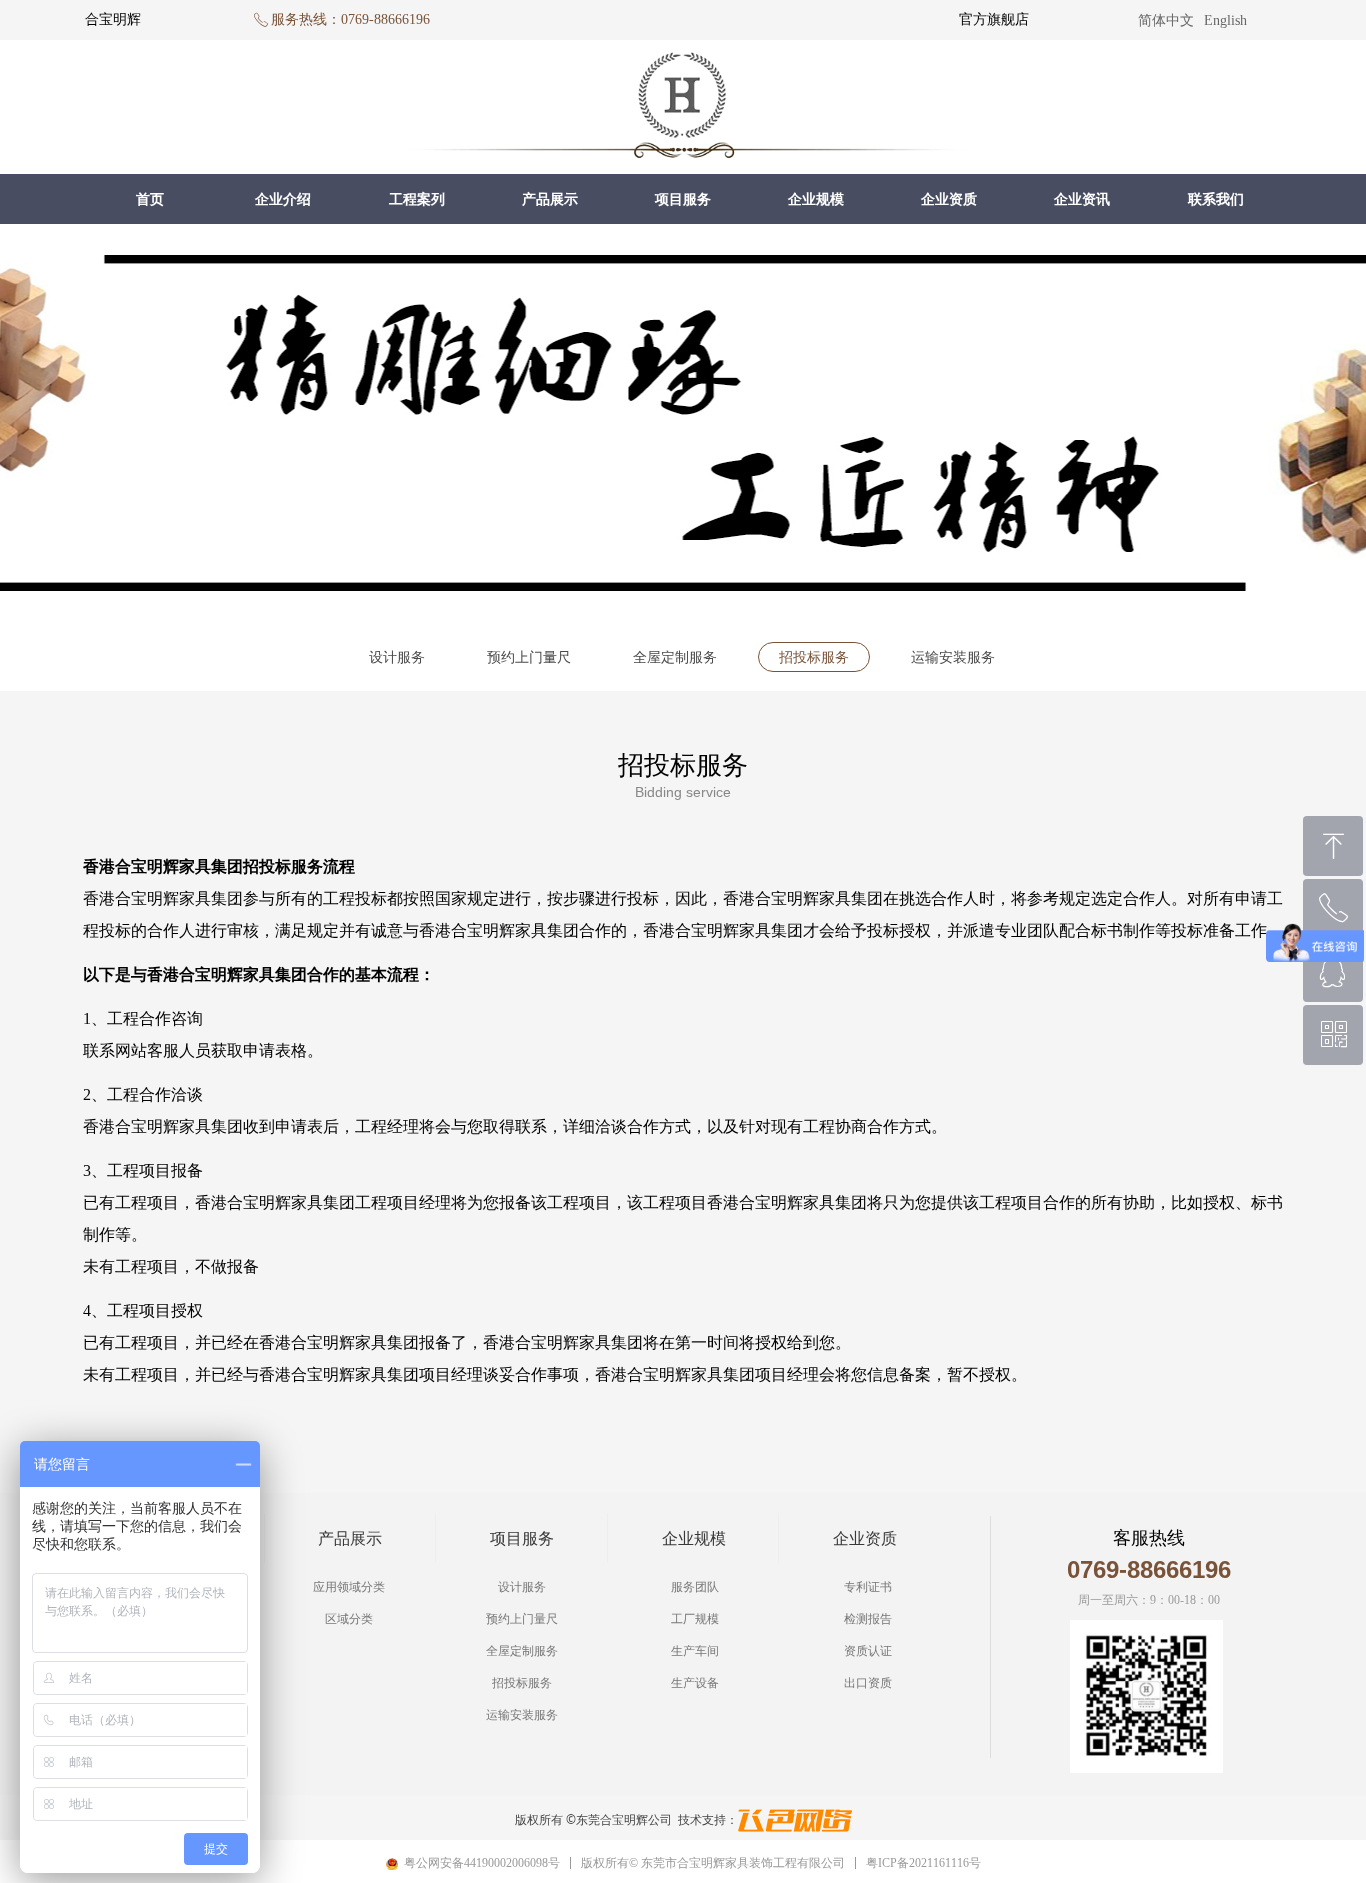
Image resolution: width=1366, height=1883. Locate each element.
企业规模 (816, 199)
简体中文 (1166, 20)
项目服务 (683, 199)
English (1225, 20)
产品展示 (550, 199)
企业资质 (949, 199)
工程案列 (417, 199)
